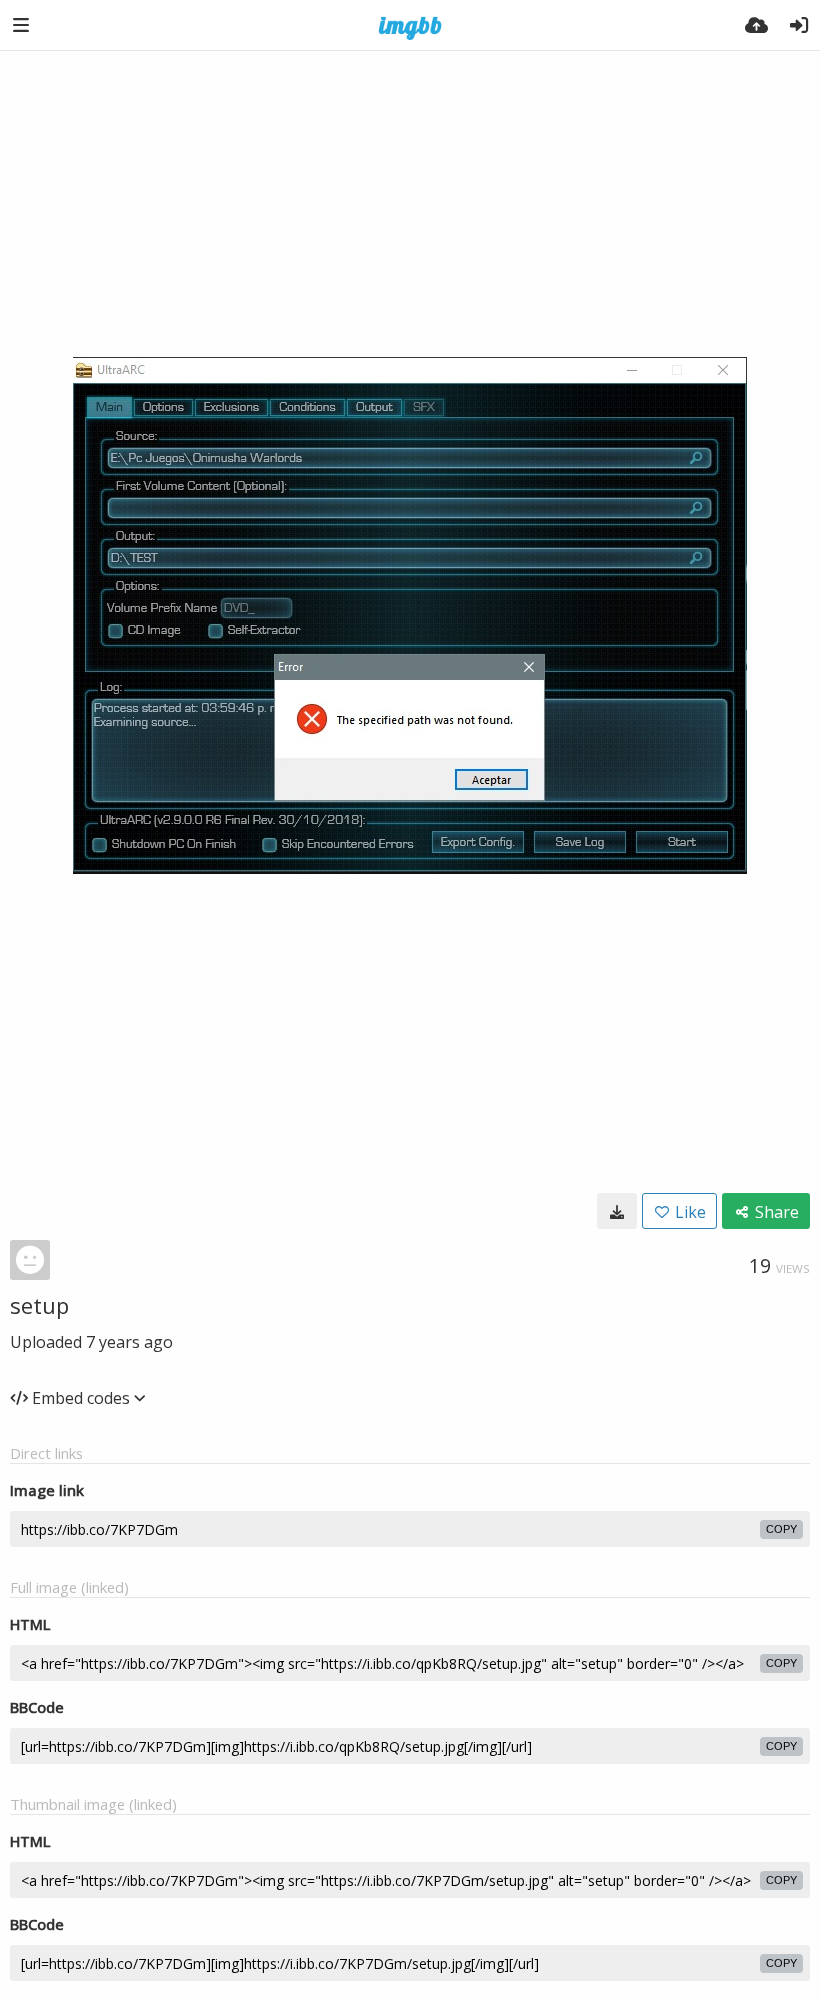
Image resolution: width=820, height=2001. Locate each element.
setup (39, 1305)
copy (781, 1529)
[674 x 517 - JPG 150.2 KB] (617, 1211)
